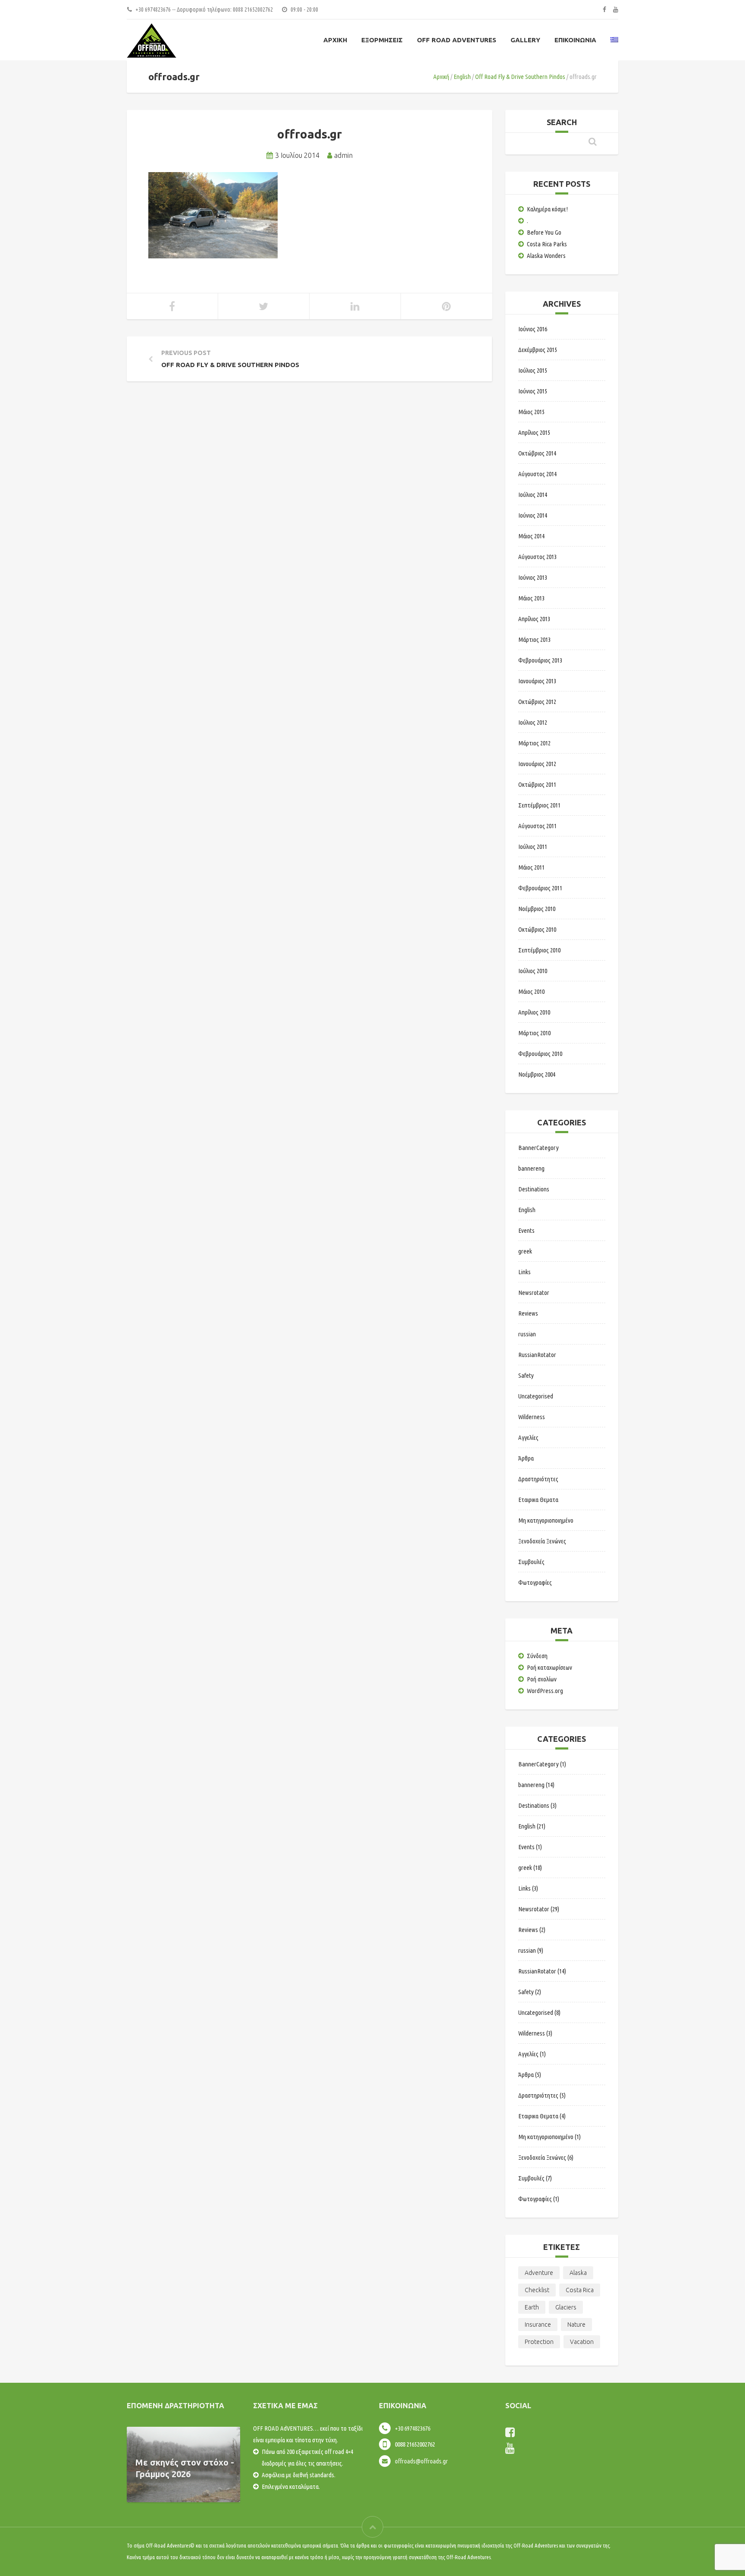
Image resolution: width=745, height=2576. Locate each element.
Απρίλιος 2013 (534, 619)
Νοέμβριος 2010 (537, 909)
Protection (539, 2342)
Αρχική (335, 40)
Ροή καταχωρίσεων (549, 1667)
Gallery (525, 40)
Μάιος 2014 (531, 536)
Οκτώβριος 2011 (537, 784)
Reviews (528, 1313)
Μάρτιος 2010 (534, 1033)
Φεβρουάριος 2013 (540, 660)
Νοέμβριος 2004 (537, 1074)
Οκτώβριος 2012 (537, 702)
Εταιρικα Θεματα (538, 1500)
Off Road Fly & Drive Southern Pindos (520, 77)
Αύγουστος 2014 (537, 474)
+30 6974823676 (413, 2428)
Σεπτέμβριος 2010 (539, 950)
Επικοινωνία (575, 40)
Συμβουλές (531, 1562)
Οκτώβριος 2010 (537, 929)
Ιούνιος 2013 (533, 577)
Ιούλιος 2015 (533, 370)
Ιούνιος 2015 (533, 391)
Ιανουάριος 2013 (537, 681)
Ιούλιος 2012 (533, 722)
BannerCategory (538, 1148)
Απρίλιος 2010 (534, 1012)
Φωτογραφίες (535, 1582)
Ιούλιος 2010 (533, 971)
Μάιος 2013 (531, 598)
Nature (576, 2325)
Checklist (537, 2290)
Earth (532, 2307)
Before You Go (544, 232)
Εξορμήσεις (382, 40)
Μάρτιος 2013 (534, 639)
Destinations (534, 1189)
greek (525, 1251)
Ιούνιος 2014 (533, 515)
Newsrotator (534, 1293)
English (462, 77)
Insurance (538, 2325)
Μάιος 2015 (531, 412)
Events (526, 1230)
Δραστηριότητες (538, 1479)
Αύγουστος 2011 (537, 826)
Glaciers (566, 2307)
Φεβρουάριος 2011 (540, 888)
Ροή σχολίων (542, 1679)
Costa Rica (580, 2290)
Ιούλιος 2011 (533, 847)
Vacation (582, 2342)
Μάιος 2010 (531, 991)
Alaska (578, 2273)
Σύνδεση (537, 1656)
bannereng (531, 1168)
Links (524, 1272)
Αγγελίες (528, 1437)
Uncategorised (536, 1396)
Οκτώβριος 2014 (537, 453)
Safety (526, 1375)
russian (527, 1334)
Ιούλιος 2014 (533, 495)
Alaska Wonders (546, 256)
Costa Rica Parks (547, 244)
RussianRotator (537, 1355)
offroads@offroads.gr (421, 2461)
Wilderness (532, 1417)
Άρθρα (526, 1458)
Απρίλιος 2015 (534, 432)
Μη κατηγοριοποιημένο (546, 1520)
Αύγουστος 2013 (537, 557)
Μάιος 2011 (531, 867)
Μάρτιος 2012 (534, 743)
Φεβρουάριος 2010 (540, 1054)
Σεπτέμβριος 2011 (539, 805)
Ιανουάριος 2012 (537, 764)
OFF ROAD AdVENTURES (457, 40)
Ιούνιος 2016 (533, 329)
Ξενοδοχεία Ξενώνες (542, 1541)
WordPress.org (545, 1691)
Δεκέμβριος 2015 (538, 350)
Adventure (539, 2273)
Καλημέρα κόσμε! (547, 209)
